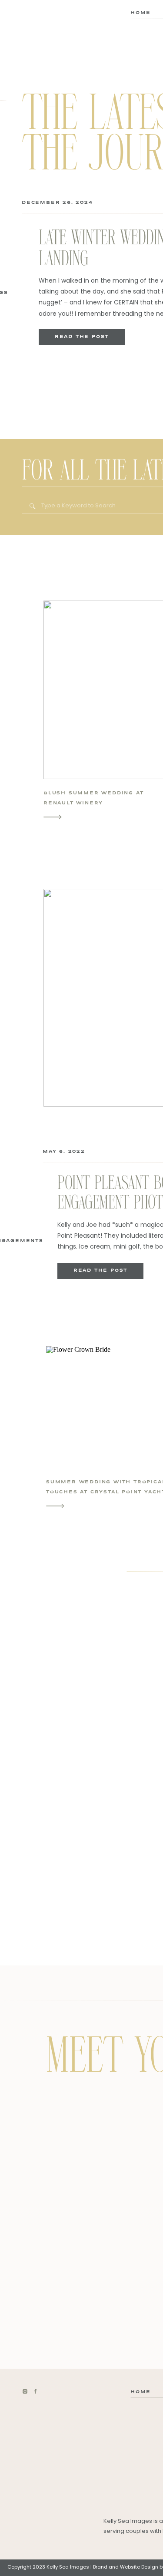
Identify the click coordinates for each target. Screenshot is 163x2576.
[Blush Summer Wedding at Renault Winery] (53, 817)
